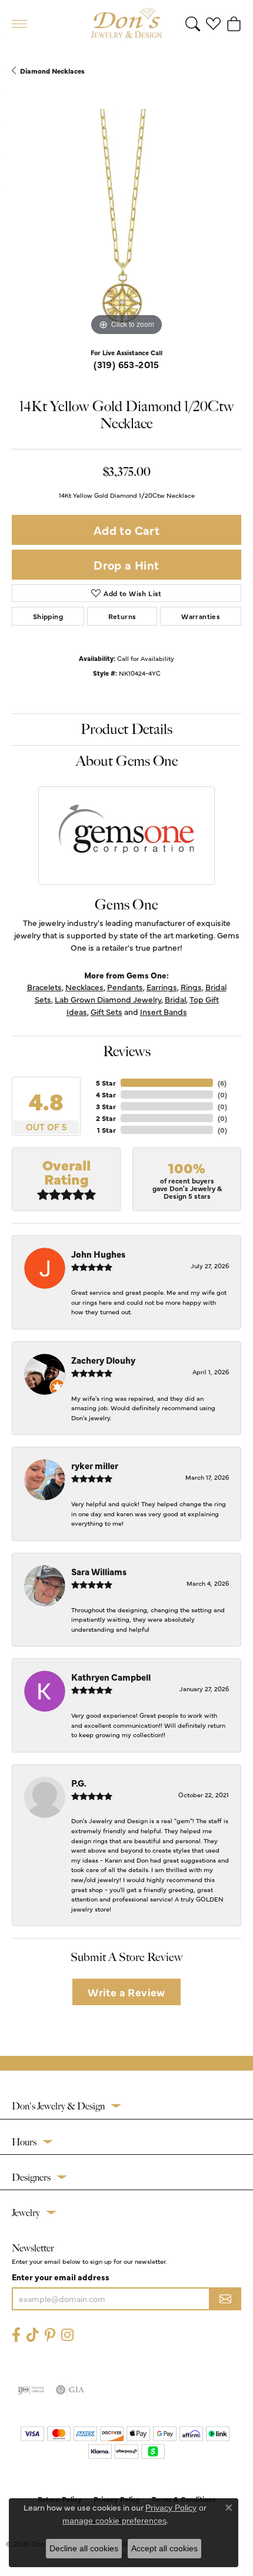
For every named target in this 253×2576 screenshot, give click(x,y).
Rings (191, 987)
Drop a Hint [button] (126, 565)
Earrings (162, 987)
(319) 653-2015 (126, 364)
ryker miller (95, 1465)
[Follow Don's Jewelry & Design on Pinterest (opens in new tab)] (50, 2335)
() (222, 1083)
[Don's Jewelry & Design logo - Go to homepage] (126, 24)
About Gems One (127, 761)
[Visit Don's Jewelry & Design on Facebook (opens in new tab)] (16, 2335)
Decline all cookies (84, 2548)
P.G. (79, 1783)
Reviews (127, 1051)
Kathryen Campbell (111, 1677)
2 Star (106, 1118)
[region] (126, 224)
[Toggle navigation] (19, 24)
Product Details (126, 729)
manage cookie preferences (114, 2521)
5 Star (106, 1083)
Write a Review (126, 1992)
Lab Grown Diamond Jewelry (108, 999)
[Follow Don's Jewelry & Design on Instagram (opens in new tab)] (67, 2335)
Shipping (48, 616)
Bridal (175, 999)
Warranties (201, 616)
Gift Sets (106, 1011)
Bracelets (44, 987)
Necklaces (84, 987)
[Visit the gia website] (70, 2390)
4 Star (106, 1094)
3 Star (106, 1106)
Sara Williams (99, 1571)
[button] (193, 24)
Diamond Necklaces (52, 71)
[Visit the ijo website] (31, 2390)
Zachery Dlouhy (103, 1360)
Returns (122, 616)
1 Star (106, 1130)
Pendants (125, 987)
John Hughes (98, 1254)
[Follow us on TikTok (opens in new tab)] (33, 2335)
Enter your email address (61, 2277)
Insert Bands (164, 1011)
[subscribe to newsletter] (225, 2299)
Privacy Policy (171, 2508)
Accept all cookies (164, 2548)
